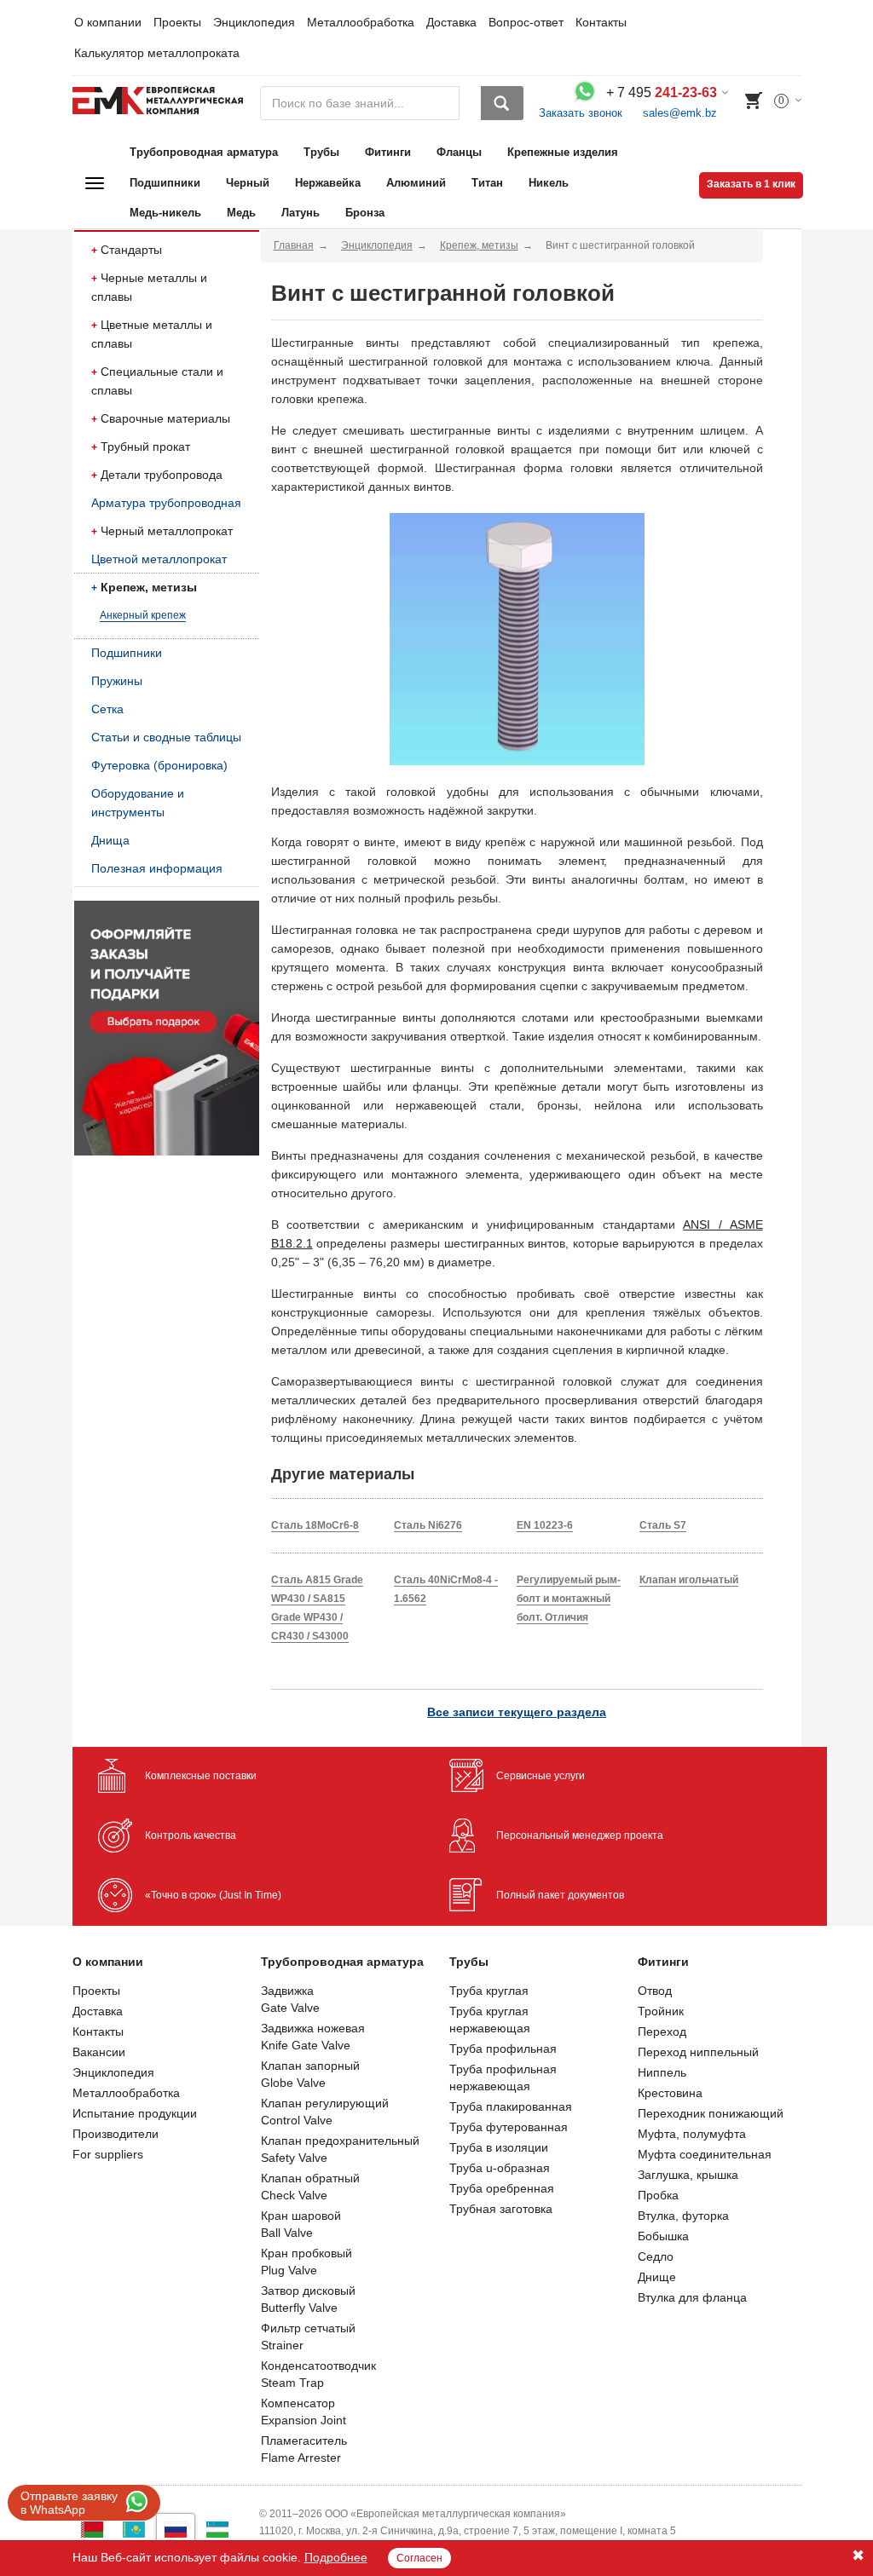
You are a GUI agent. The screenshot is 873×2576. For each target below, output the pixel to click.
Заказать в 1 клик (751, 184)
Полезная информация (157, 868)
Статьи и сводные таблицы (166, 737)
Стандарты (131, 250)
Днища (110, 840)
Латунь (301, 213)
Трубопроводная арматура (204, 152)
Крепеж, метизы (149, 587)
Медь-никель (165, 213)
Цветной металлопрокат (159, 559)
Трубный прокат (145, 447)
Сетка (107, 709)
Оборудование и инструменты (138, 803)
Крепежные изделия (563, 152)
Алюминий (416, 183)
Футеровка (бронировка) (159, 765)
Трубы (321, 152)
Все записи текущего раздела (517, 1712)
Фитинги (388, 152)
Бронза (365, 213)
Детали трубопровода (162, 475)
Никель (549, 183)
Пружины (117, 681)
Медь (241, 213)
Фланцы (459, 152)
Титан (487, 183)
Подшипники (165, 183)
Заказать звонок (581, 113)
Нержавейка (328, 183)
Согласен (419, 2558)
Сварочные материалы (165, 418)
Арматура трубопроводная (166, 503)
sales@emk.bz (680, 113)
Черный (248, 183)
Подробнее (336, 2557)
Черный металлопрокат (167, 531)
